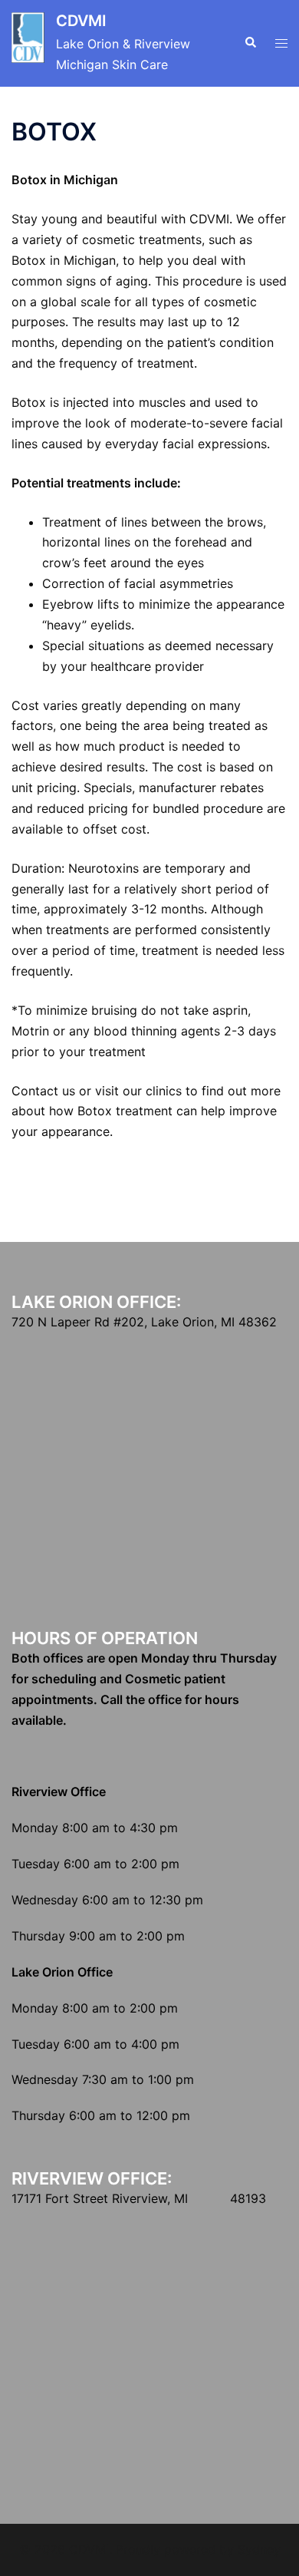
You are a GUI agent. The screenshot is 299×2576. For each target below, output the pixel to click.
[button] (250, 43)
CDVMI (81, 21)
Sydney (259, 2549)
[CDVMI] (28, 43)
